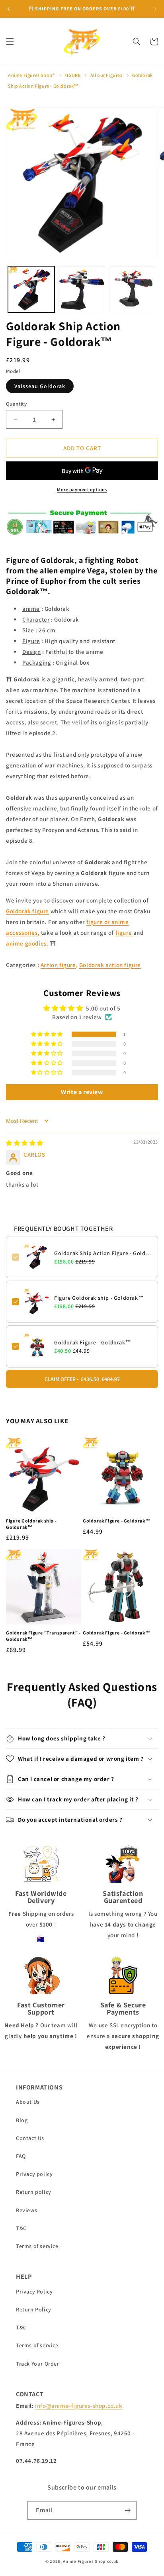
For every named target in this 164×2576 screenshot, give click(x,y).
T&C (21, 2228)
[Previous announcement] (9, 9)
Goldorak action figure (110, 965)
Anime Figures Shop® (31, 75)
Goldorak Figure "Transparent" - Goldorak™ (43, 1636)
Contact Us (30, 2138)
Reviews (26, 2210)
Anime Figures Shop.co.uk (91, 2561)
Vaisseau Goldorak (40, 386)
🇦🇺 (41, 1939)
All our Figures (106, 75)
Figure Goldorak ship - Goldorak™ (99, 1298)
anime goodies (26, 943)
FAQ (21, 2156)
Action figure (58, 965)
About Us (28, 2102)
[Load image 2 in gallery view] (82, 289)
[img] (25, 1143)
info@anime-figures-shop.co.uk (79, 2406)
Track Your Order (38, 2364)
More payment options (82, 489)
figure (124, 933)
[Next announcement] (155, 9)
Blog (22, 2120)
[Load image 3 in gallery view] (132, 289)
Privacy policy (34, 2174)
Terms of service (37, 2246)
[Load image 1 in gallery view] (31, 289)
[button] (10, 41)
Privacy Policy (34, 2292)
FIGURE (73, 75)
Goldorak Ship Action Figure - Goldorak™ (103, 1253)
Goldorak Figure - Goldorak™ (93, 1342)
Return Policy (34, 2309)
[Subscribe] (127, 2510)
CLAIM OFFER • (82, 1379)
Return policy (34, 2192)
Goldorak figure (27, 911)
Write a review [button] (82, 1092)
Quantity (16, 404)
